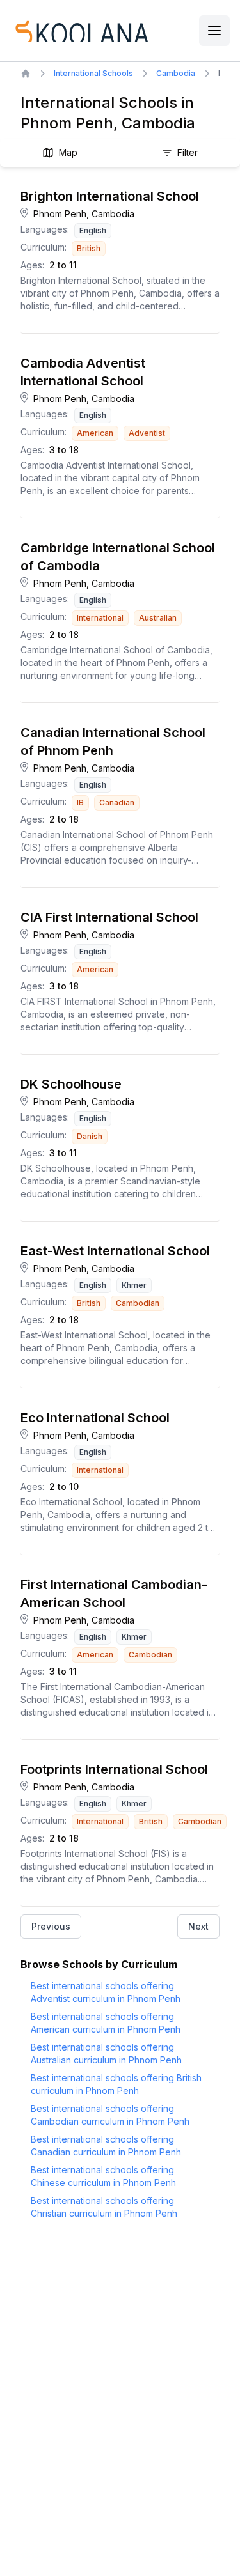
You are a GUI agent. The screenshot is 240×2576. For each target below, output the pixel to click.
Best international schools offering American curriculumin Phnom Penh (106, 2023)
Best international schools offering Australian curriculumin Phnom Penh (106, 2053)
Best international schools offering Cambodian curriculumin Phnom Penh (110, 2115)
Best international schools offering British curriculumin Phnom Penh (116, 2084)
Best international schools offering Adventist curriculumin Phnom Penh (106, 1992)
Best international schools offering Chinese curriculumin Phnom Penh (103, 2176)
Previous (51, 1926)
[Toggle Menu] (214, 31)
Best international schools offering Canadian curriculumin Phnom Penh (106, 2145)
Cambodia (176, 73)
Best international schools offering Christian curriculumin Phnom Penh (104, 2207)
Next (198, 1926)
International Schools (93, 73)
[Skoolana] (81, 31)
